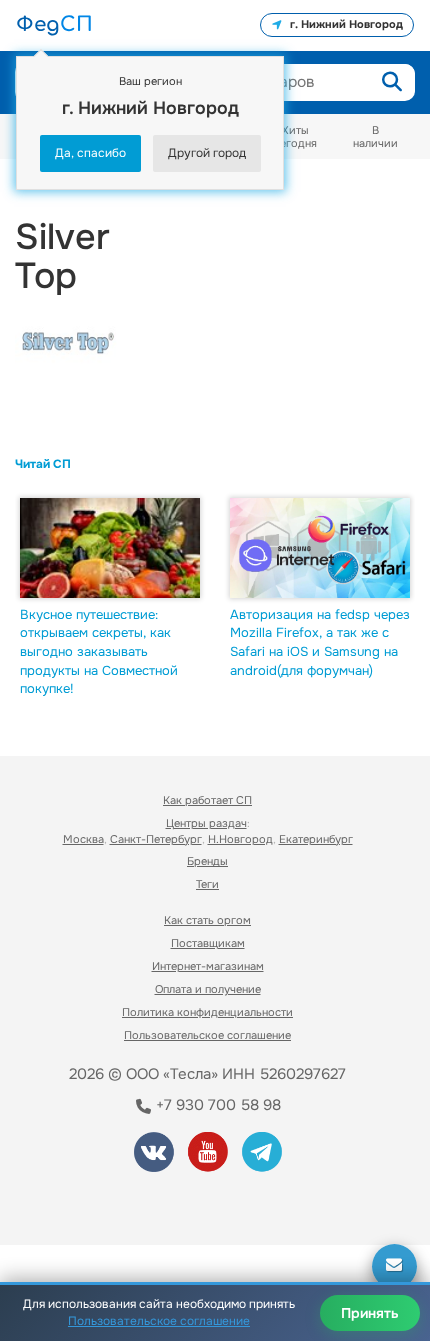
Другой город (207, 153)
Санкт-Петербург (156, 839)
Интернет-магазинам (208, 966)
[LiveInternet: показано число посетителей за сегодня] (89, 1202)
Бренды (207, 861)
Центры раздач (206, 823)
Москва (83, 839)
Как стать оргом (207, 920)
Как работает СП (207, 800)
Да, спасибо (90, 153)
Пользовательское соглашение (207, 1035)
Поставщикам (208, 943)
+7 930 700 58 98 (216, 1105)
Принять (370, 1313)
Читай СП (43, 464)
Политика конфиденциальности (207, 1012)
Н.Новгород (240, 839)
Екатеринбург (316, 839)
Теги (207, 884)
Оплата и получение (208, 989)
